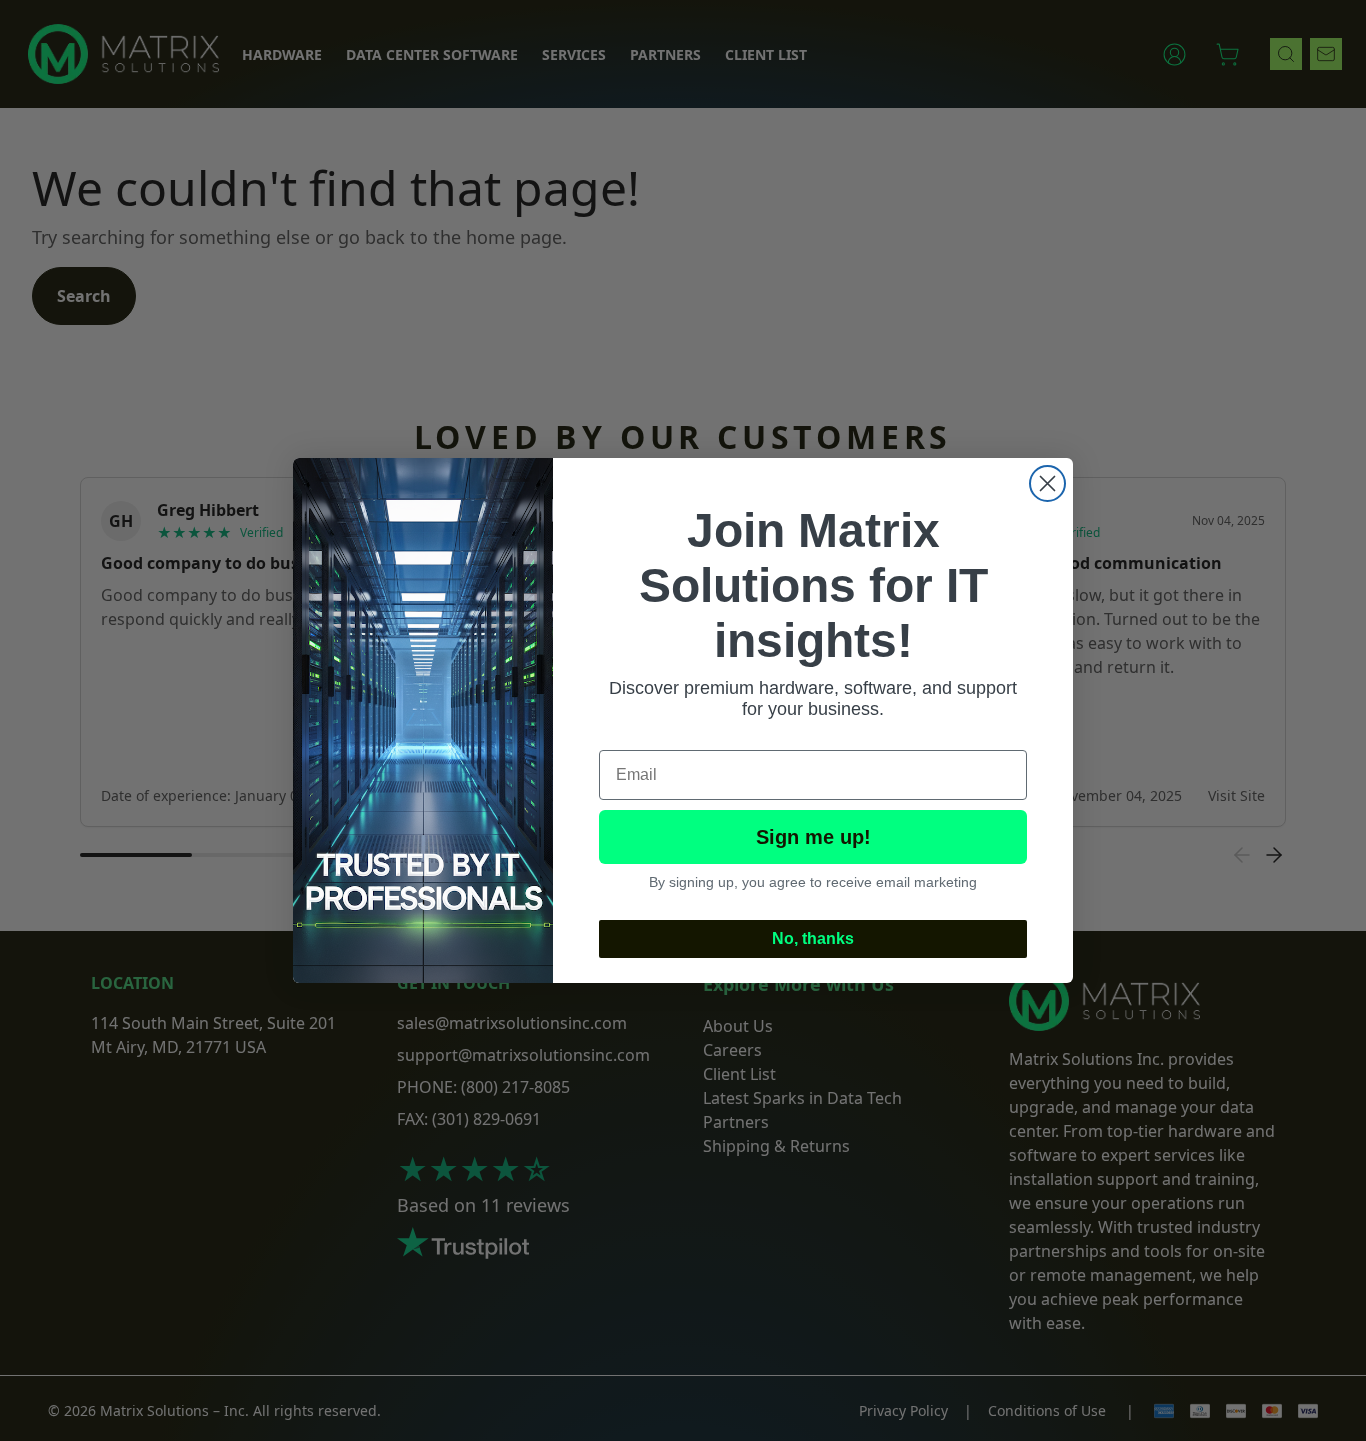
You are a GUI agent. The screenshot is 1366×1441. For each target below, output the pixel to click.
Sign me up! (813, 837)
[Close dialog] (1047, 483)
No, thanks (813, 938)
